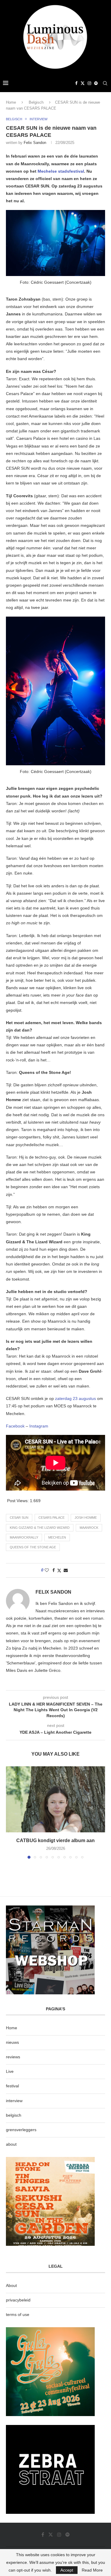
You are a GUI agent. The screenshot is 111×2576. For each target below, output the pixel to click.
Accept (67, 2570)
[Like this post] (47, 1570)
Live (10, 2071)
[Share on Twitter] (59, 1570)
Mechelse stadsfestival (61, 171)
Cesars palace (52, 1518)
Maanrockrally (24, 1537)
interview (14, 2101)
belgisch (14, 2115)
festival (12, 2086)
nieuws (12, 2042)
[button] (11, 1812)
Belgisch (36, 102)
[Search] (105, 83)
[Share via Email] (66, 1570)
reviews (13, 2057)
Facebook (15, 1426)
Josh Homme (86, 1518)
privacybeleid (18, 2300)
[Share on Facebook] (54, 1570)
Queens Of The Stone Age (33, 1547)
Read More (92, 2570)
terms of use (18, 2314)
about (11, 2144)
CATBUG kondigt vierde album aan (55, 1840)
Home (11, 102)
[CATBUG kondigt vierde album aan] (55, 1799)
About (11, 2285)
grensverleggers (21, 2130)
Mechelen (57, 1537)
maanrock (89, 1528)
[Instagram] (89, 83)
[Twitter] (83, 83)
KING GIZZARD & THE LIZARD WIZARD (40, 1528)
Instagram (39, 1426)
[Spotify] (96, 83)
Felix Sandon (35, 143)
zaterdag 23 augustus (75, 1398)
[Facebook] (76, 83)
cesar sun (19, 1518)
